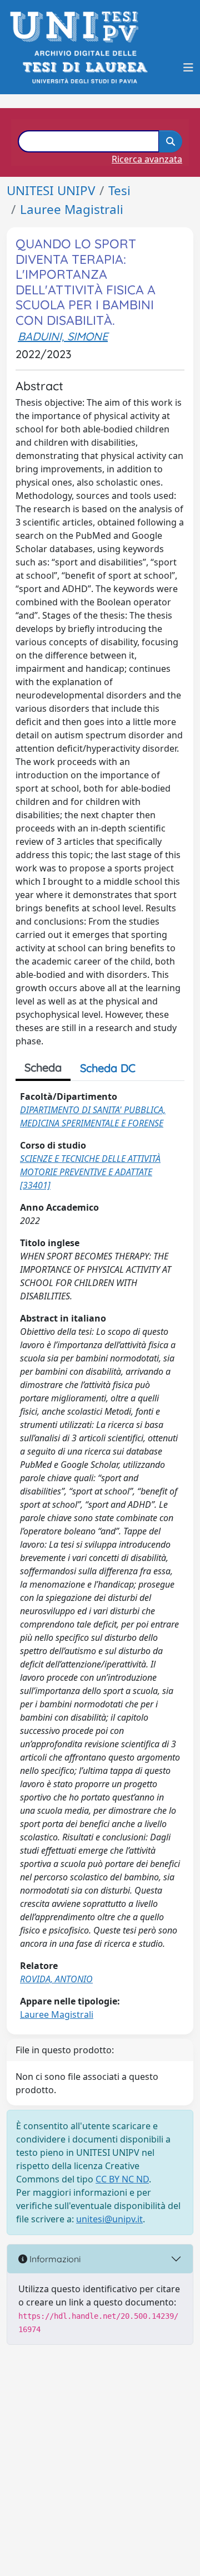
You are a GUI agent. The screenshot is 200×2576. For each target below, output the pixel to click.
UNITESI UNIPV (51, 190)
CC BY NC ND (122, 2179)
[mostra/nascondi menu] (188, 68)
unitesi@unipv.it (109, 2219)
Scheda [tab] (43, 1067)
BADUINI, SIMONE (63, 336)
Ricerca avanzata (147, 159)
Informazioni (54, 2259)
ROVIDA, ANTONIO (56, 1979)
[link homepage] (77, 27)
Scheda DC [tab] (108, 1068)
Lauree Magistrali (72, 209)
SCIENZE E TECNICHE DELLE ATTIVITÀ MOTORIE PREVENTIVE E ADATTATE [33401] (90, 1172)
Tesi (119, 190)
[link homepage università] (84, 67)
